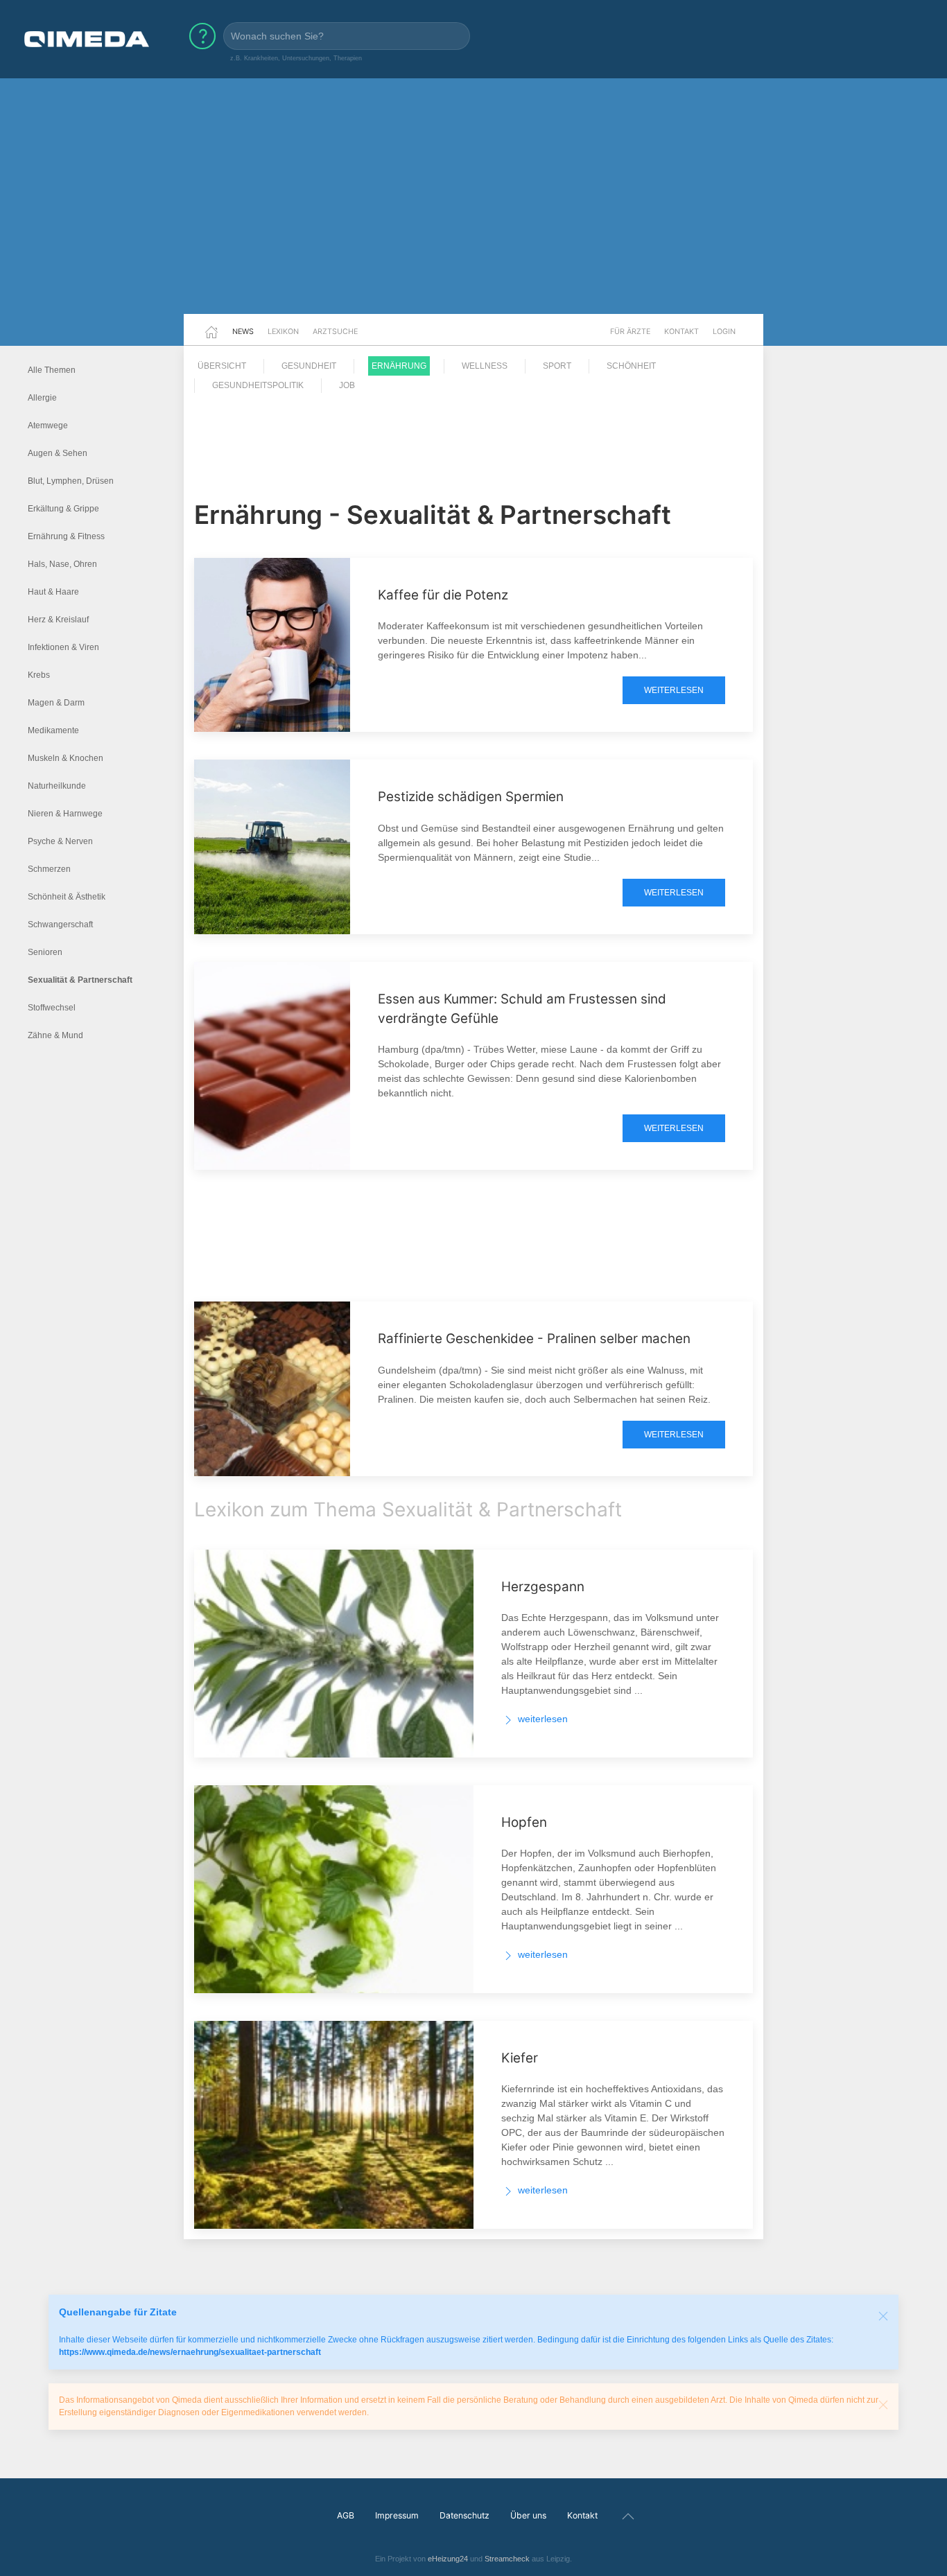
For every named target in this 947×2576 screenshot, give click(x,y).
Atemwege (48, 426)
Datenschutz (464, 2515)
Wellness (485, 366)
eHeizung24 (448, 2559)
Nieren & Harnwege (65, 814)
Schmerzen (49, 869)
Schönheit (631, 366)
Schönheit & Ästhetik (67, 897)
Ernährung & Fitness (66, 536)
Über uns (528, 2515)
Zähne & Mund (55, 1035)
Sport (557, 366)
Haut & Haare (53, 592)
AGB (346, 2515)
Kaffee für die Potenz (443, 595)
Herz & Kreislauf (58, 620)
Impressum (397, 2515)
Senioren (45, 952)
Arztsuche (335, 331)
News (243, 331)
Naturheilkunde (57, 786)
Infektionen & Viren (63, 647)
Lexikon (283, 331)
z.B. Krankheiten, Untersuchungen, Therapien (296, 58)
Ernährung (399, 366)
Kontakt (681, 331)
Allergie (42, 398)
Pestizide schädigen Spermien (471, 797)
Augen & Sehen (58, 453)
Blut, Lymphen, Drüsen (71, 481)
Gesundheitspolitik (258, 385)
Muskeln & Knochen (66, 758)
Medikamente (53, 730)
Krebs (39, 675)
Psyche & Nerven (60, 841)
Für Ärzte (630, 331)
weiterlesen (674, 690)
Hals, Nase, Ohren (62, 564)
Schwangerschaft (60, 925)
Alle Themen (52, 370)
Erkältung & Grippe (63, 509)
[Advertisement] (473, 207)
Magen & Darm (56, 703)
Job (347, 385)
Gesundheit (309, 366)
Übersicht (222, 366)
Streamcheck (507, 2559)
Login (724, 331)
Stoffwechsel (52, 1008)
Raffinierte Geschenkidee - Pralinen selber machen (534, 1339)
